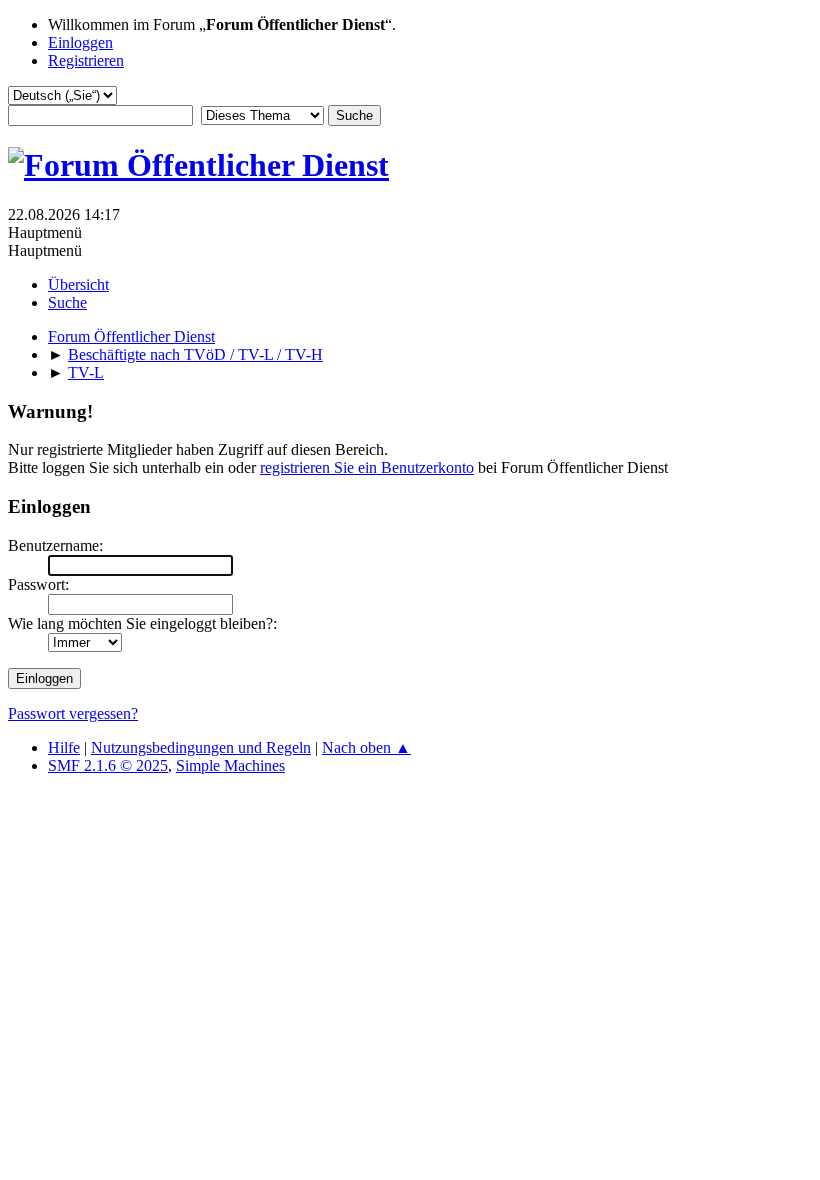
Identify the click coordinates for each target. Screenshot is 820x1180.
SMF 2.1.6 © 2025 (108, 765)
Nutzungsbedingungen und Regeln (201, 747)
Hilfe (64, 747)
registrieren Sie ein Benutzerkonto (367, 467)
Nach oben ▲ (366, 747)
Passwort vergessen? (73, 713)
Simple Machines (230, 765)
